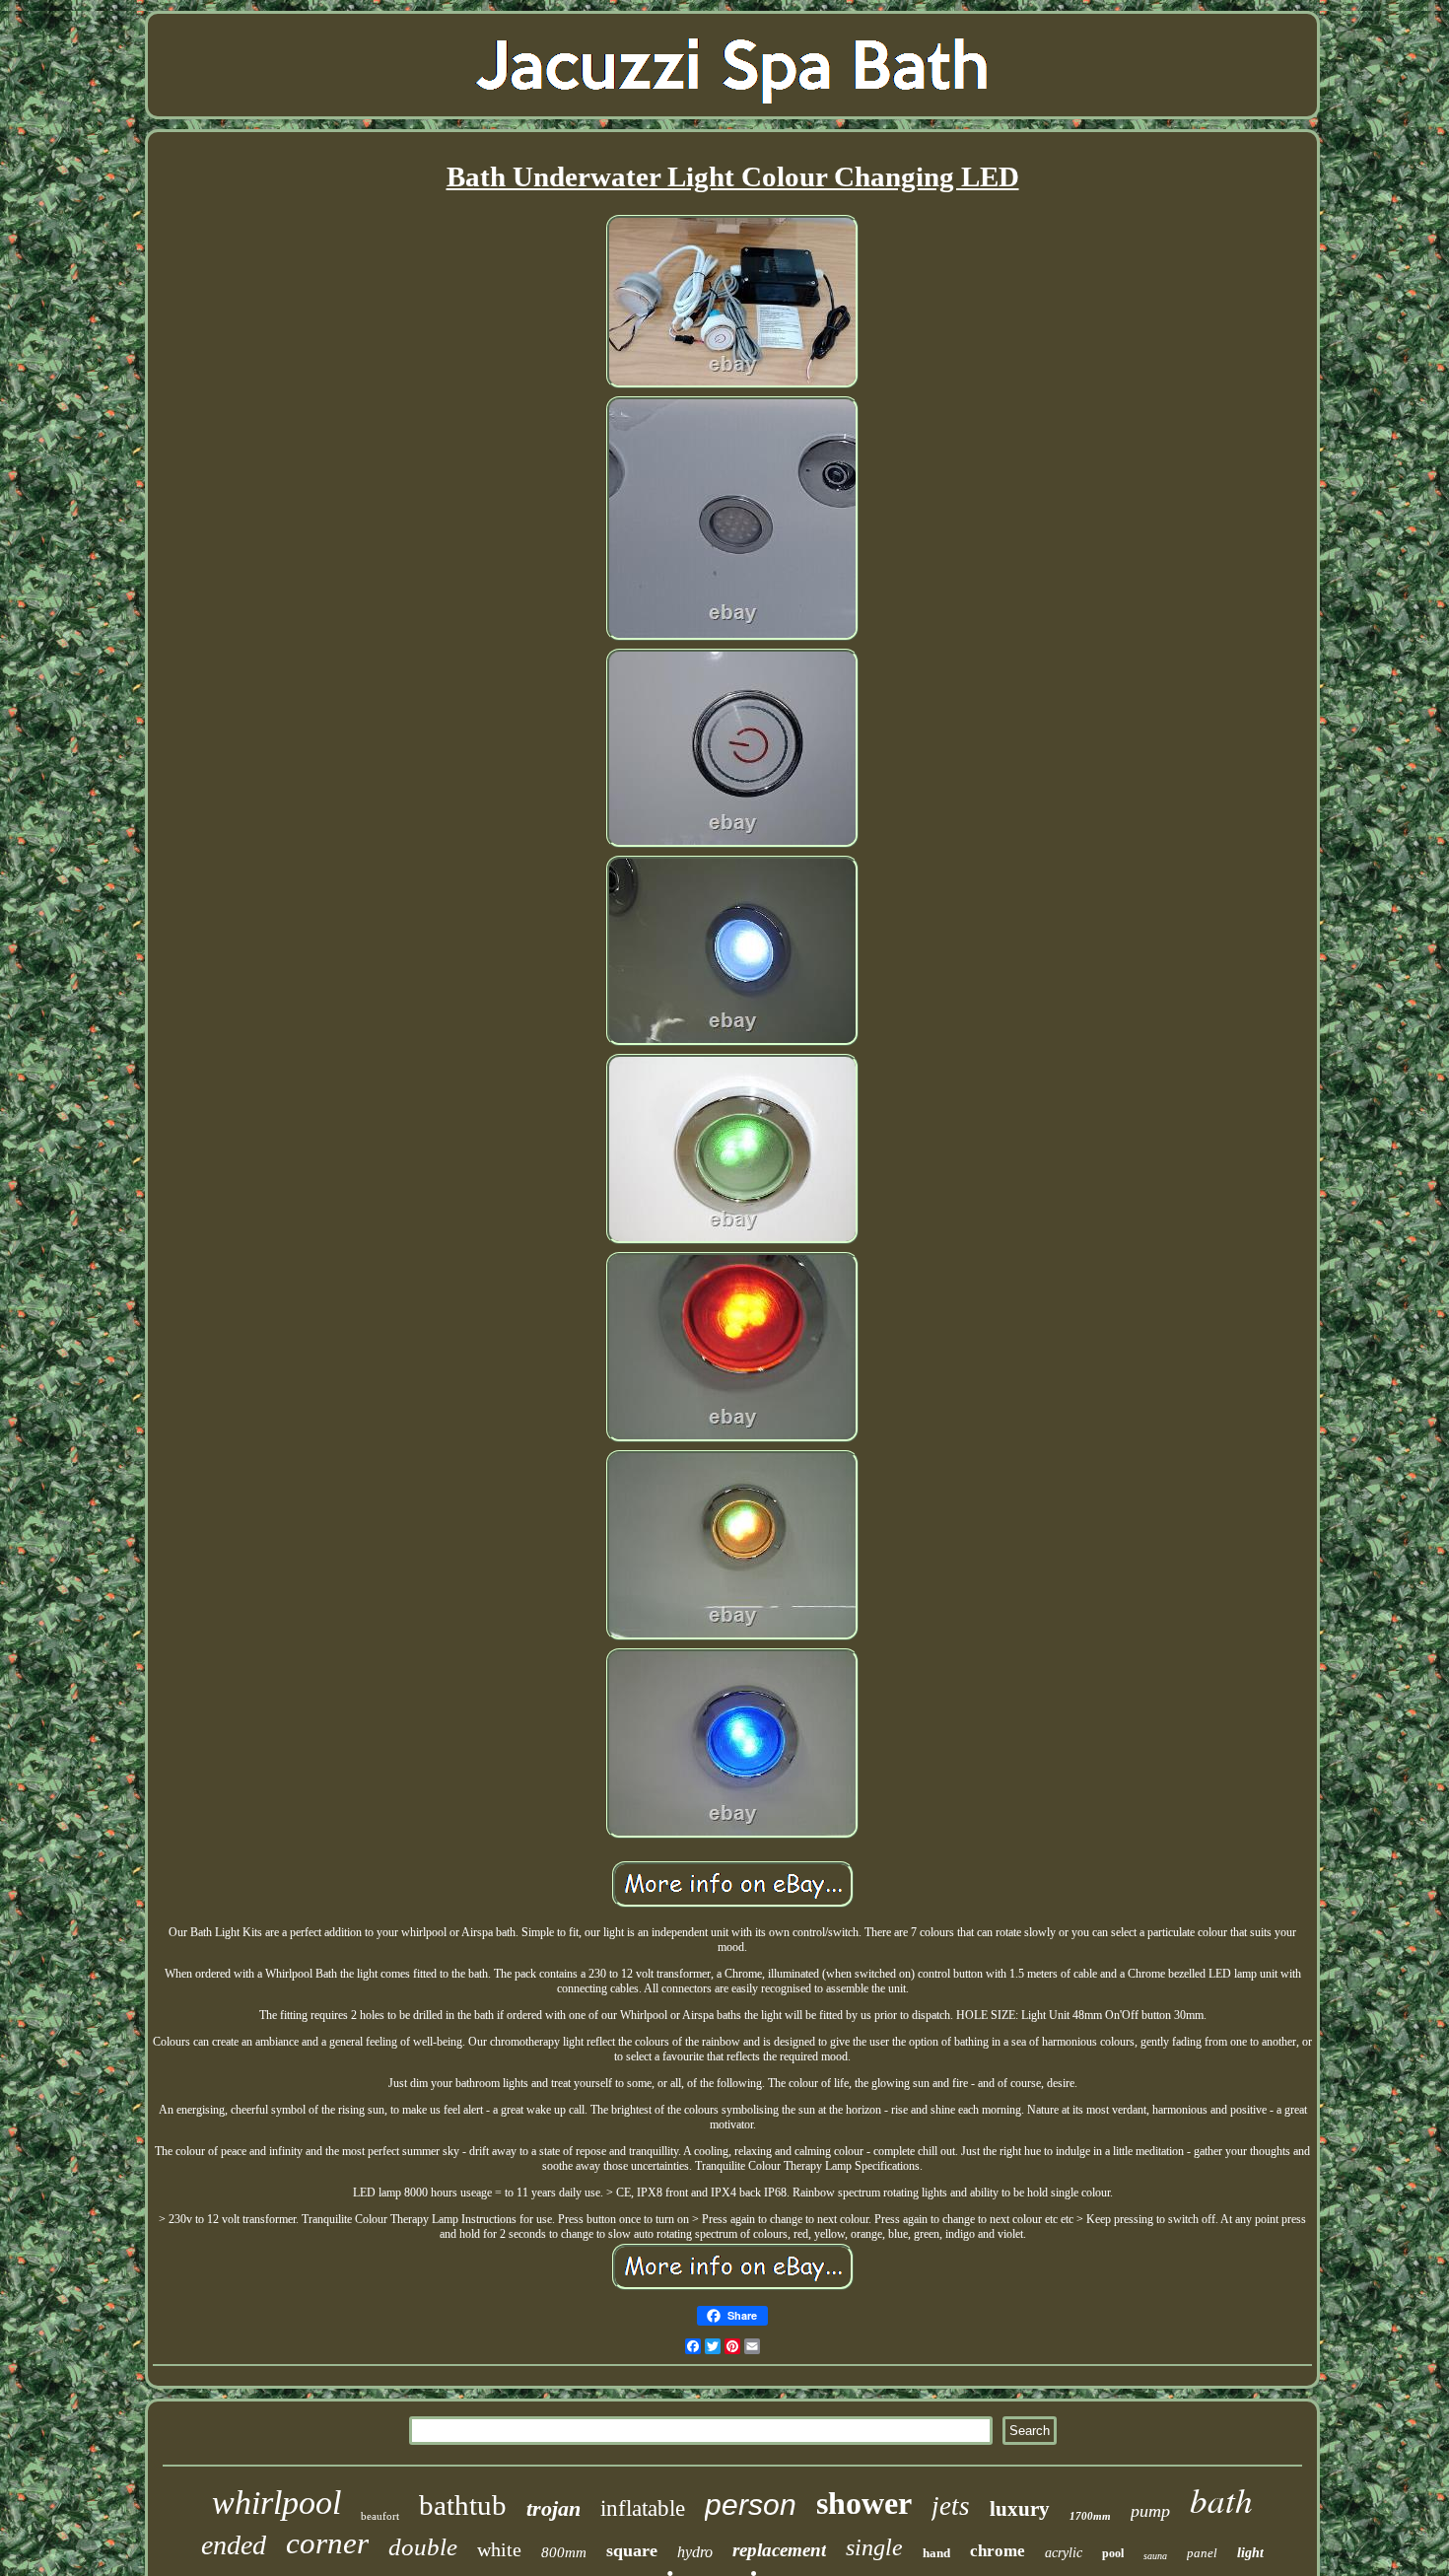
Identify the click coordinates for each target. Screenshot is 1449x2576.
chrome (998, 2551)
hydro (695, 2552)
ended (234, 2545)
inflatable (643, 2508)
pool (1113, 2553)
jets (951, 2506)
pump (1150, 2511)
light (1250, 2553)
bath (1221, 2499)
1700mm (1090, 2516)
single (874, 2547)
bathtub (463, 2505)
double (423, 2547)
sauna (1155, 2556)
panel (1202, 2553)
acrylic (1064, 2553)
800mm (564, 2552)
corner (327, 2543)
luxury (1020, 2509)
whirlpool (276, 2503)
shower (864, 2503)
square (632, 2550)
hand (936, 2553)
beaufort (380, 2516)
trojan (553, 2508)
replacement (779, 2550)
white (499, 2549)
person (751, 2505)
